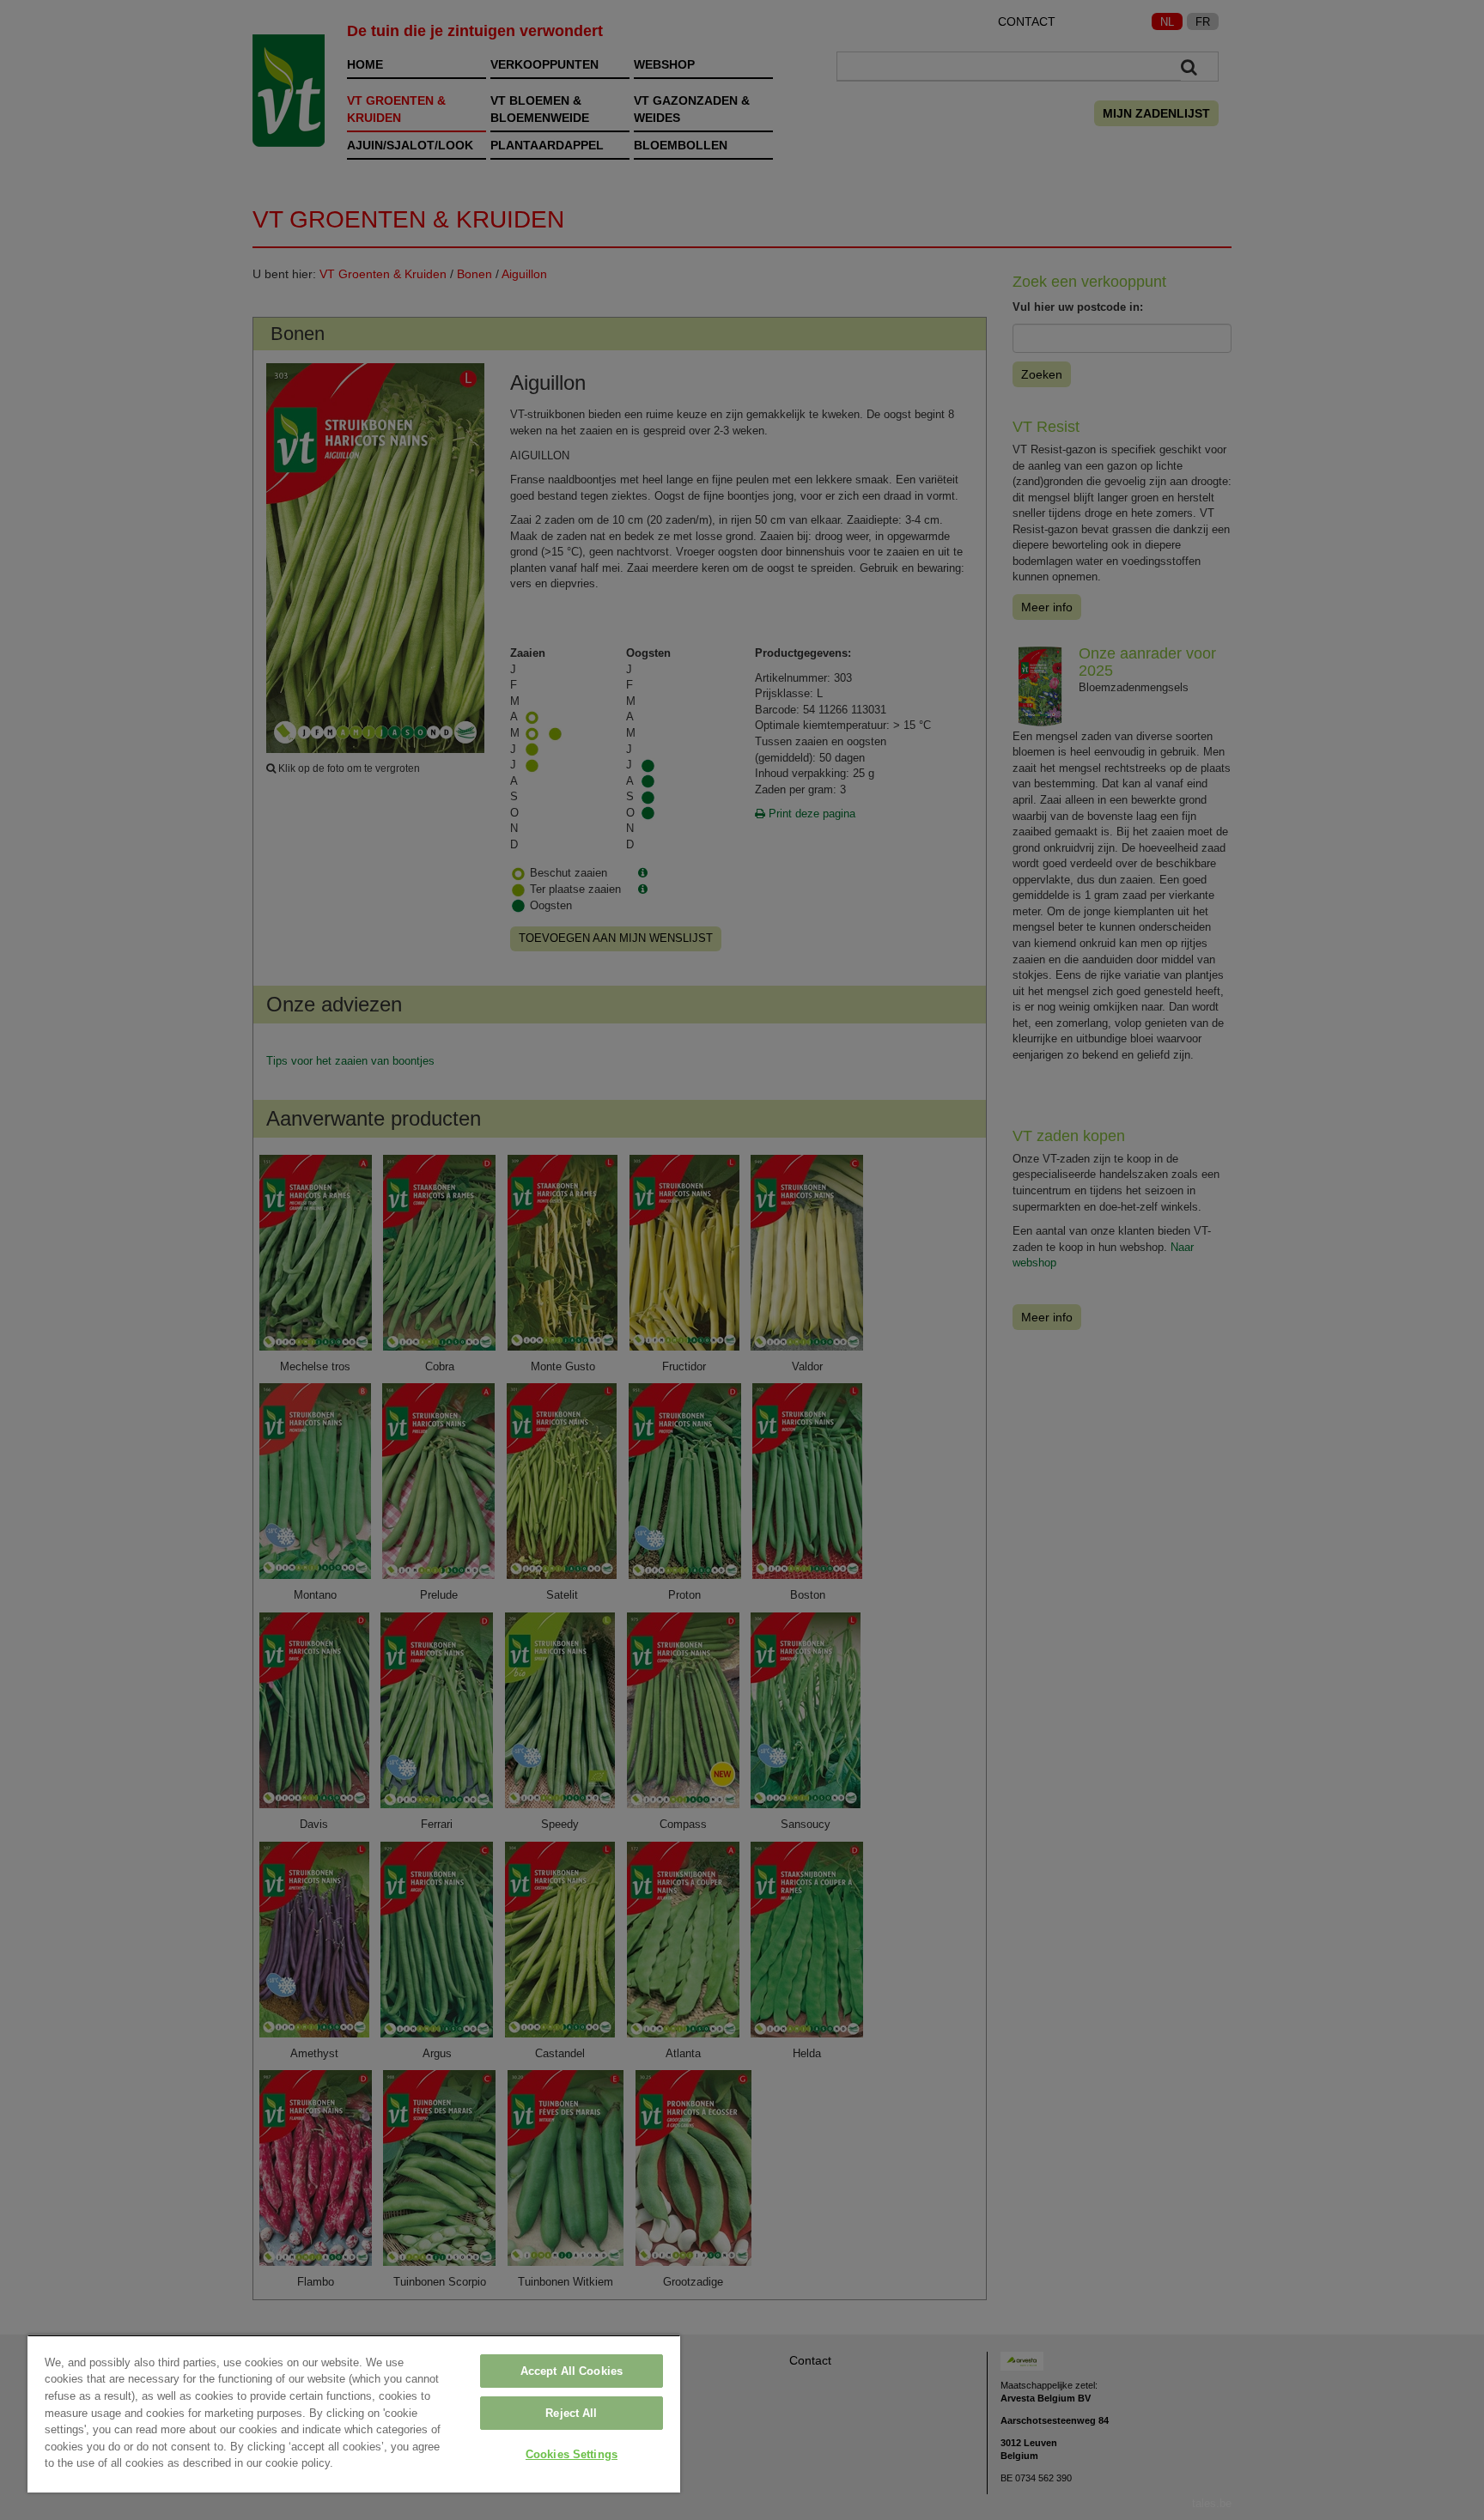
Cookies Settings (572, 2454)
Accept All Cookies (572, 2371)
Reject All (571, 2413)
